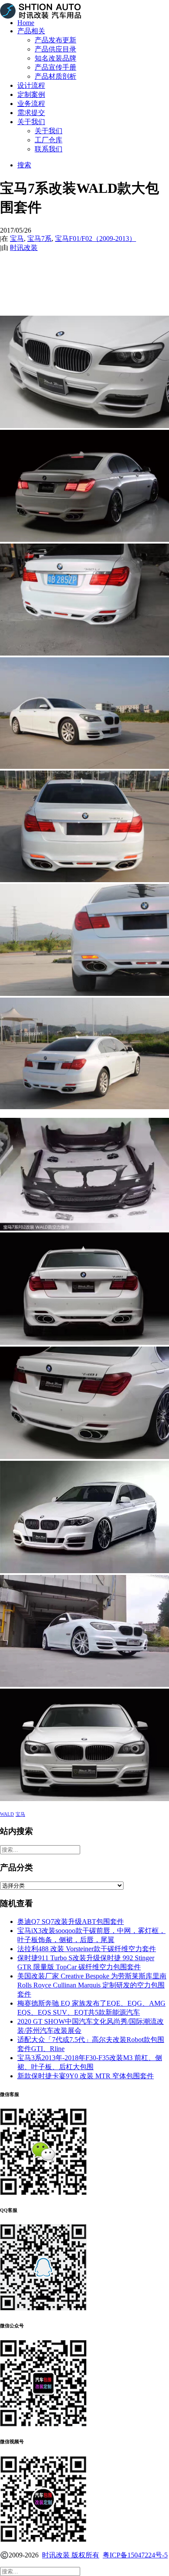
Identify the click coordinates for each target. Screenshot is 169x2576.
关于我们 (31, 122)
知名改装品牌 (55, 58)
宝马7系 (39, 238)
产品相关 (31, 31)
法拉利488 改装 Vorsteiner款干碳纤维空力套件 (87, 1949)
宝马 (17, 238)
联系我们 (49, 149)
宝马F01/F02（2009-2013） (96, 238)
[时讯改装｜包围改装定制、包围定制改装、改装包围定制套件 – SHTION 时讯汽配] (84, 6)
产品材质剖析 (55, 76)
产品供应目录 (55, 49)
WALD (7, 1814)
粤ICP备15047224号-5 (135, 2555)
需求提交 (31, 113)
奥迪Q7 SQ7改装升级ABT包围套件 (71, 1922)
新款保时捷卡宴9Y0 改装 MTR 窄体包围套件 (86, 2076)
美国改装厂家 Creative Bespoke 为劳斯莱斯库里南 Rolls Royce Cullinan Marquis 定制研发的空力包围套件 (92, 1985)
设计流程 (31, 85)
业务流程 (31, 104)
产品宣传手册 (55, 67)
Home (26, 23)
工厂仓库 (49, 140)
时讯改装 (24, 248)
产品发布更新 (55, 40)
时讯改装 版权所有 (71, 2555)
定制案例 (31, 94)
